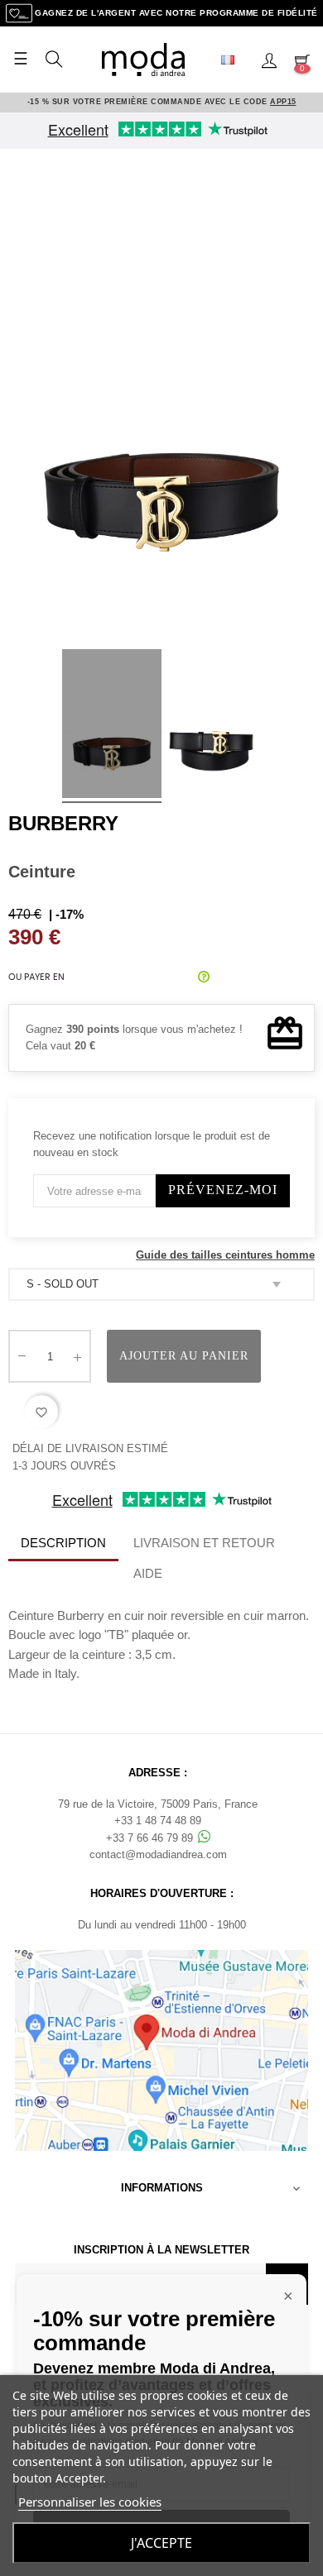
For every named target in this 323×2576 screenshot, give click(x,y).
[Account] (269, 60)
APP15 (283, 102)
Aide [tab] (148, 1573)
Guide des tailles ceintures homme (225, 1255)
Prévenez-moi (223, 1190)
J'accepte (161, 2543)
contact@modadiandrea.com (158, 1854)
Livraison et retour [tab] (204, 1543)
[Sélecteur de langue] (234, 60)
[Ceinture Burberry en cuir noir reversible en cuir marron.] (112, 726)
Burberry (63, 823)
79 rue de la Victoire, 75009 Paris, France (158, 1804)
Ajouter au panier (184, 1356)
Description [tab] (63, 1543)
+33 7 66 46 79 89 (151, 1838)
